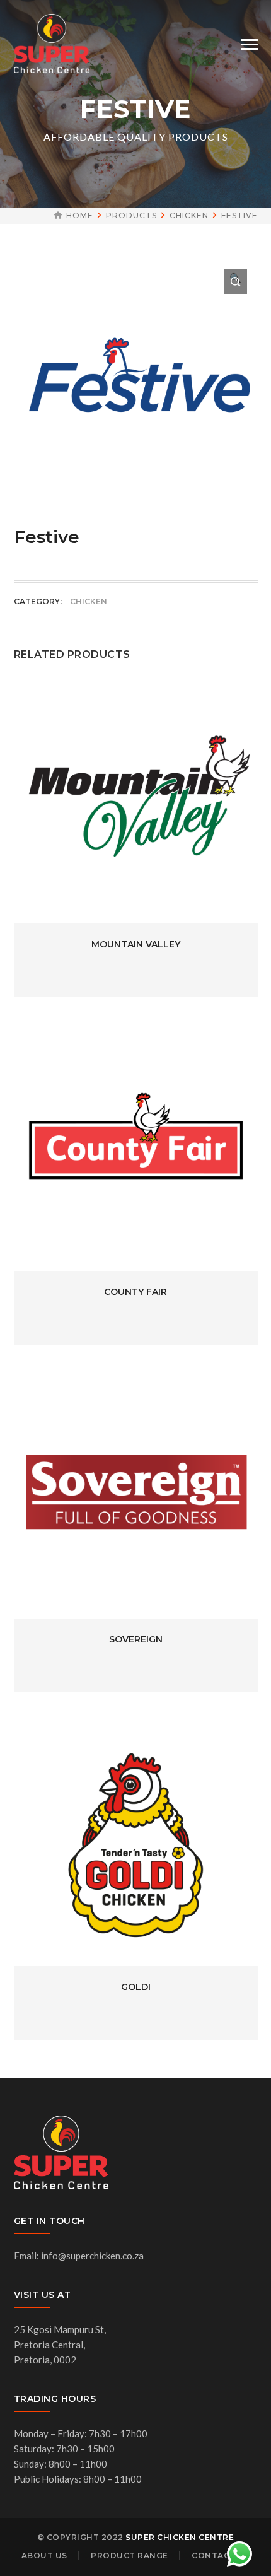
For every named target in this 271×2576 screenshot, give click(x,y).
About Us (44, 2556)
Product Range (130, 2556)
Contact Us (221, 2556)
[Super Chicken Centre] (52, 42)
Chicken (189, 215)
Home (80, 215)
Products (131, 215)
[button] (235, 282)
